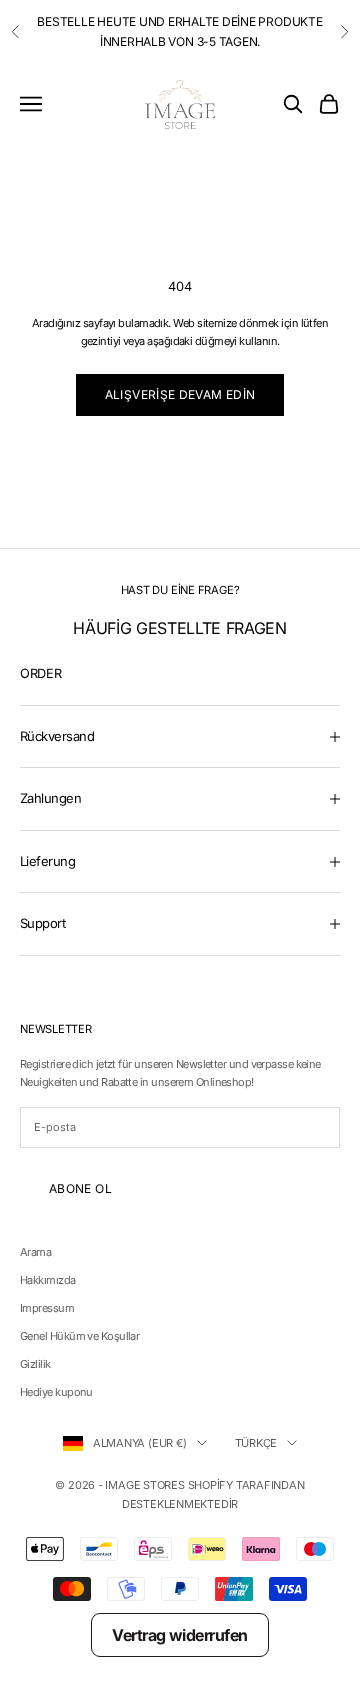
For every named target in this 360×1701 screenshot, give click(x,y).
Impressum (47, 1308)
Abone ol (80, 1188)
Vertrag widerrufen (179, 1635)
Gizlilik (35, 1364)
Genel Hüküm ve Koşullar (79, 1336)
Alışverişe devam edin (180, 394)
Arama (35, 1252)
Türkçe (256, 1443)
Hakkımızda (48, 1280)
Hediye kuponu (56, 1392)
